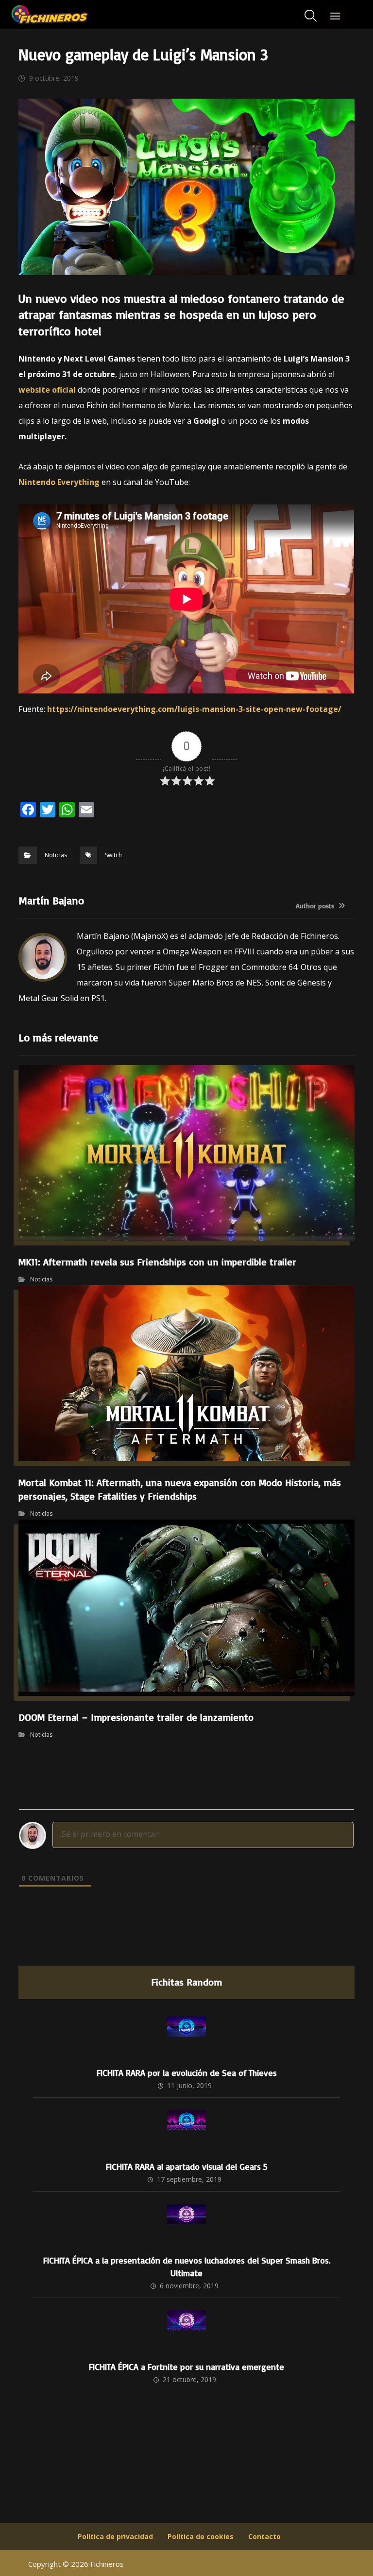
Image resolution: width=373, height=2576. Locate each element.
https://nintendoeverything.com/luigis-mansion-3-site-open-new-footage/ (194, 709)
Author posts (316, 906)
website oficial (47, 390)
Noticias (56, 855)
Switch (113, 855)
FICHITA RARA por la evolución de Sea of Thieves (187, 2073)
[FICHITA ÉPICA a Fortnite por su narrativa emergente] (186, 2330)
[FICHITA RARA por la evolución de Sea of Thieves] (186, 2036)
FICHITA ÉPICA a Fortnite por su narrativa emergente (186, 2367)
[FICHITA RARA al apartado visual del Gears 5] (186, 2129)
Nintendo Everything (59, 482)
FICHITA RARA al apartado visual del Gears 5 (187, 2166)
